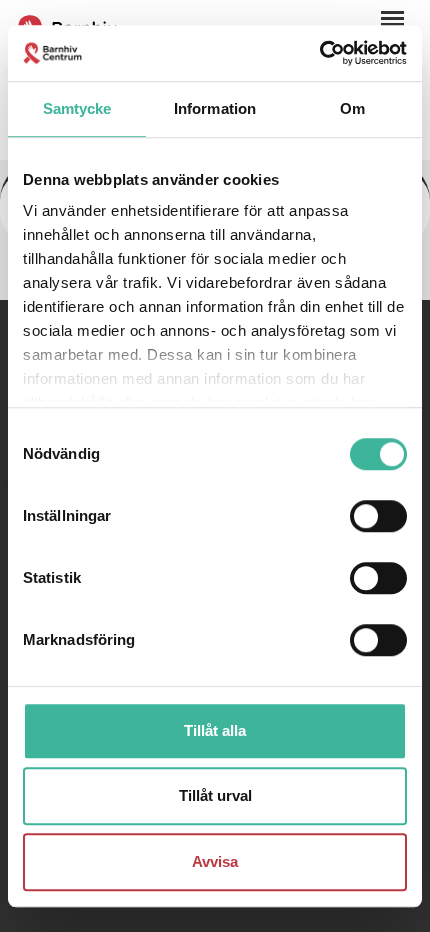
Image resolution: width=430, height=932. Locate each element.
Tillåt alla (215, 730)
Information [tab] (215, 108)
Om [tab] (352, 108)
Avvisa (215, 861)
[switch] (378, 516)
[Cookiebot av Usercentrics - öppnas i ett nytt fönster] (319, 53)
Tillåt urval (215, 795)
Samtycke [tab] (77, 108)
